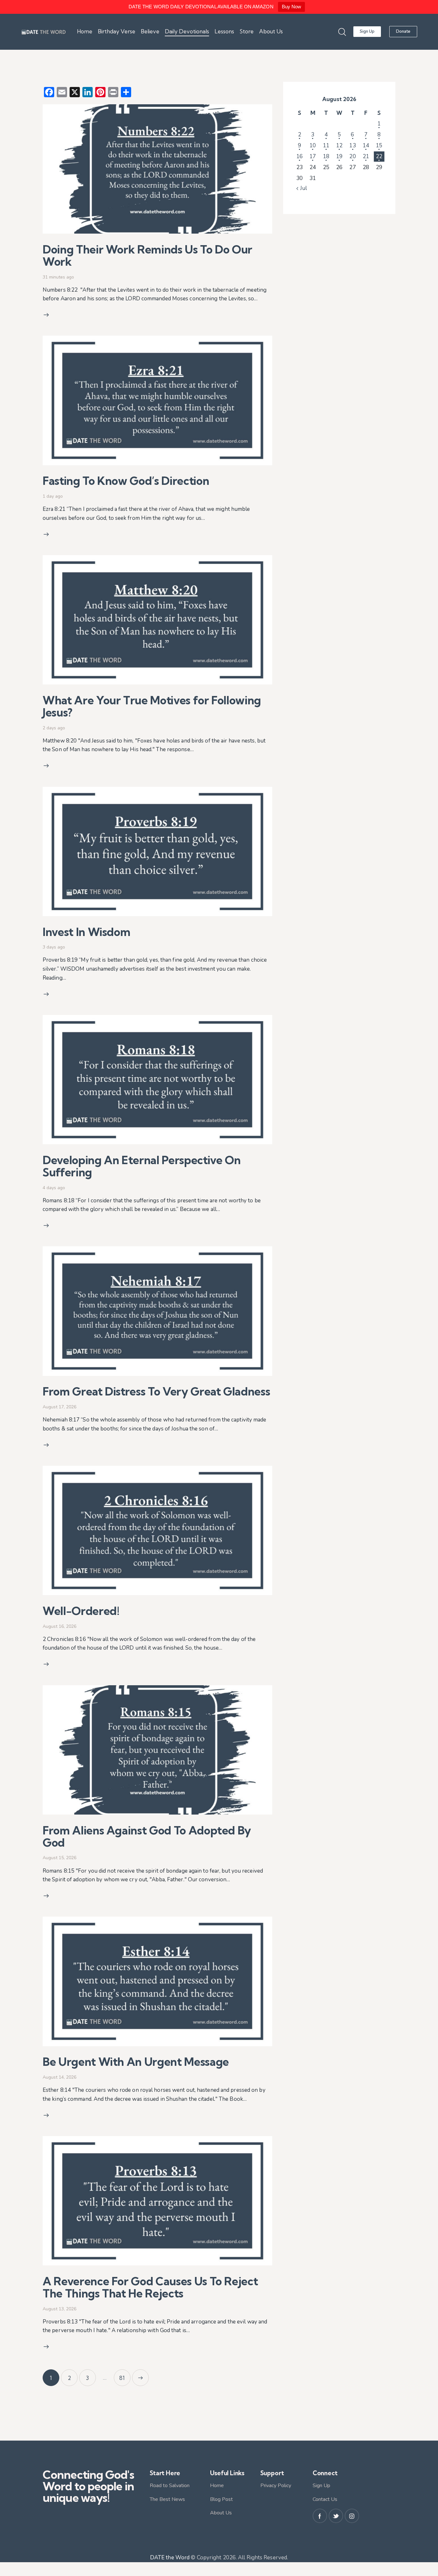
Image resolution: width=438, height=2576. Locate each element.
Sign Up (321, 2486)
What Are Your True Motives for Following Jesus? (152, 706)
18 (326, 156)
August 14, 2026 (59, 2077)
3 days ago (54, 947)
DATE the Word (170, 2558)
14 (366, 146)
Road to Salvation (170, 2486)
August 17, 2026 (59, 1407)
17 (313, 156)
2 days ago (54, 728)
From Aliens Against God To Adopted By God (147, 1836)
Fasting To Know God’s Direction (128, 481)
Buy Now (292, 7)
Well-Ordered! (81, 1611)
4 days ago (54, 1188)
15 (379, 146)
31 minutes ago (58, 277)
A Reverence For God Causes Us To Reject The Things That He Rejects (150, 2287)
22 (379, 156)
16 (299, 156)
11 (326, 146)
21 (366, 156)
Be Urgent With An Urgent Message (138, 2062)
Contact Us (325, 2499)
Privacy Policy (276, 2486)
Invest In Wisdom (88, 932)
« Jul (302, 188)
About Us (221, 2513)
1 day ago (53, 496)
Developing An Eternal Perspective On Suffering (142, 1166)
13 (352, 146)
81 (125, 2375)
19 (339, 156)
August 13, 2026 (59, 2309)
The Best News (167, 2499)
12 (339, 146)
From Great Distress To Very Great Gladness (156, 1391)
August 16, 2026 (59, 1626)
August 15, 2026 (59, 1858)
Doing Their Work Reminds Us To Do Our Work (147, 255)
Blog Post (221, 2499)
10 (313, 146)
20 (352, 156)
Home (217, 2486)
